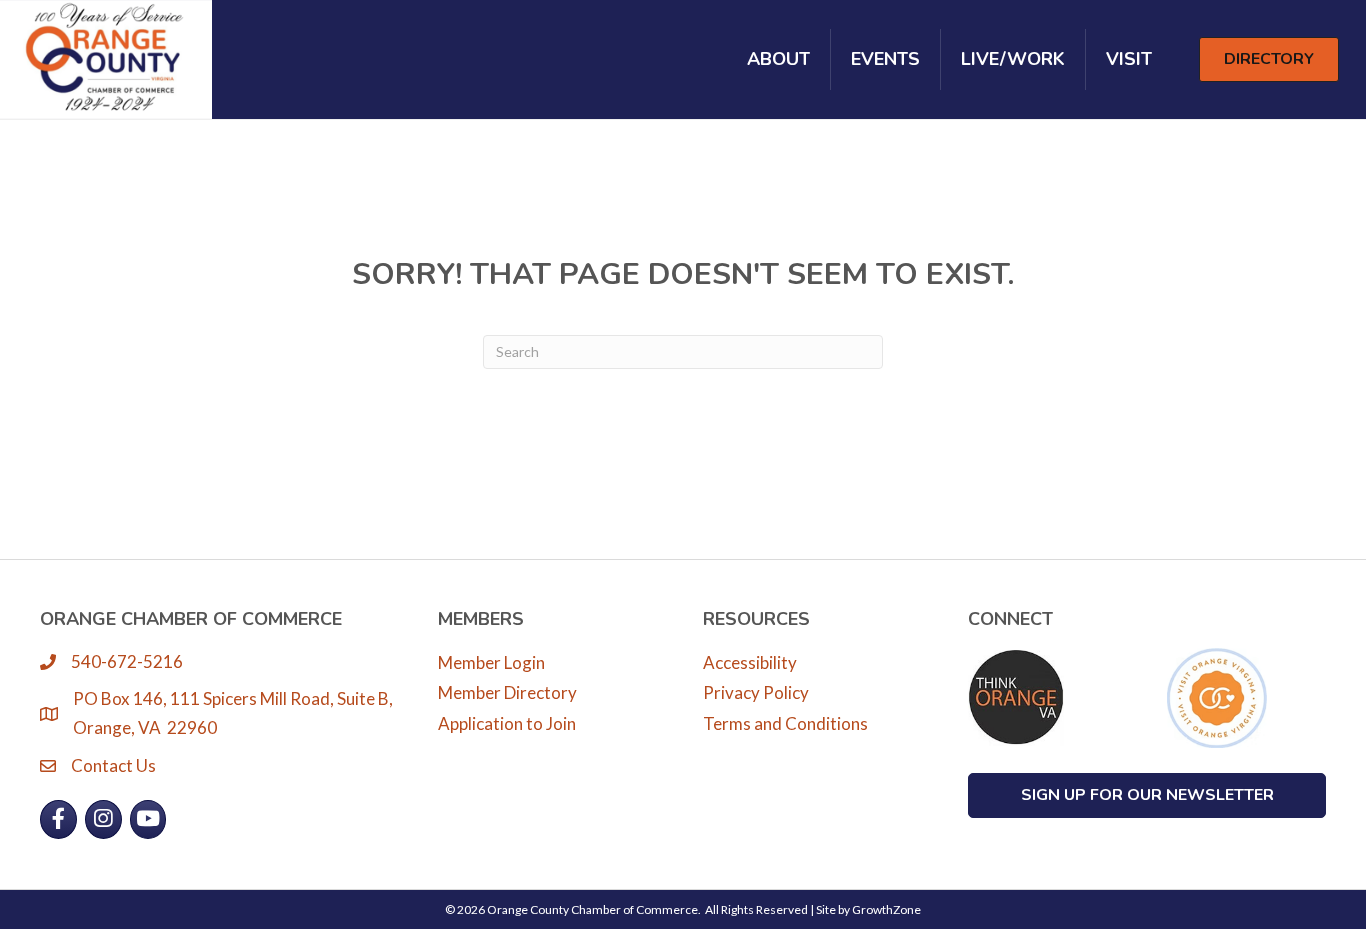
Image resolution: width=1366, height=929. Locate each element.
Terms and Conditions (785, 723)
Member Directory (507, 692)
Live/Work (1013, 59)
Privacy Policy (756, 692)
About (778, 59)
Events (885, 59)
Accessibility (750, 662)
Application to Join (507, 723)
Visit (1129, 59)
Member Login (491, 662)
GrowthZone (886, 909)
